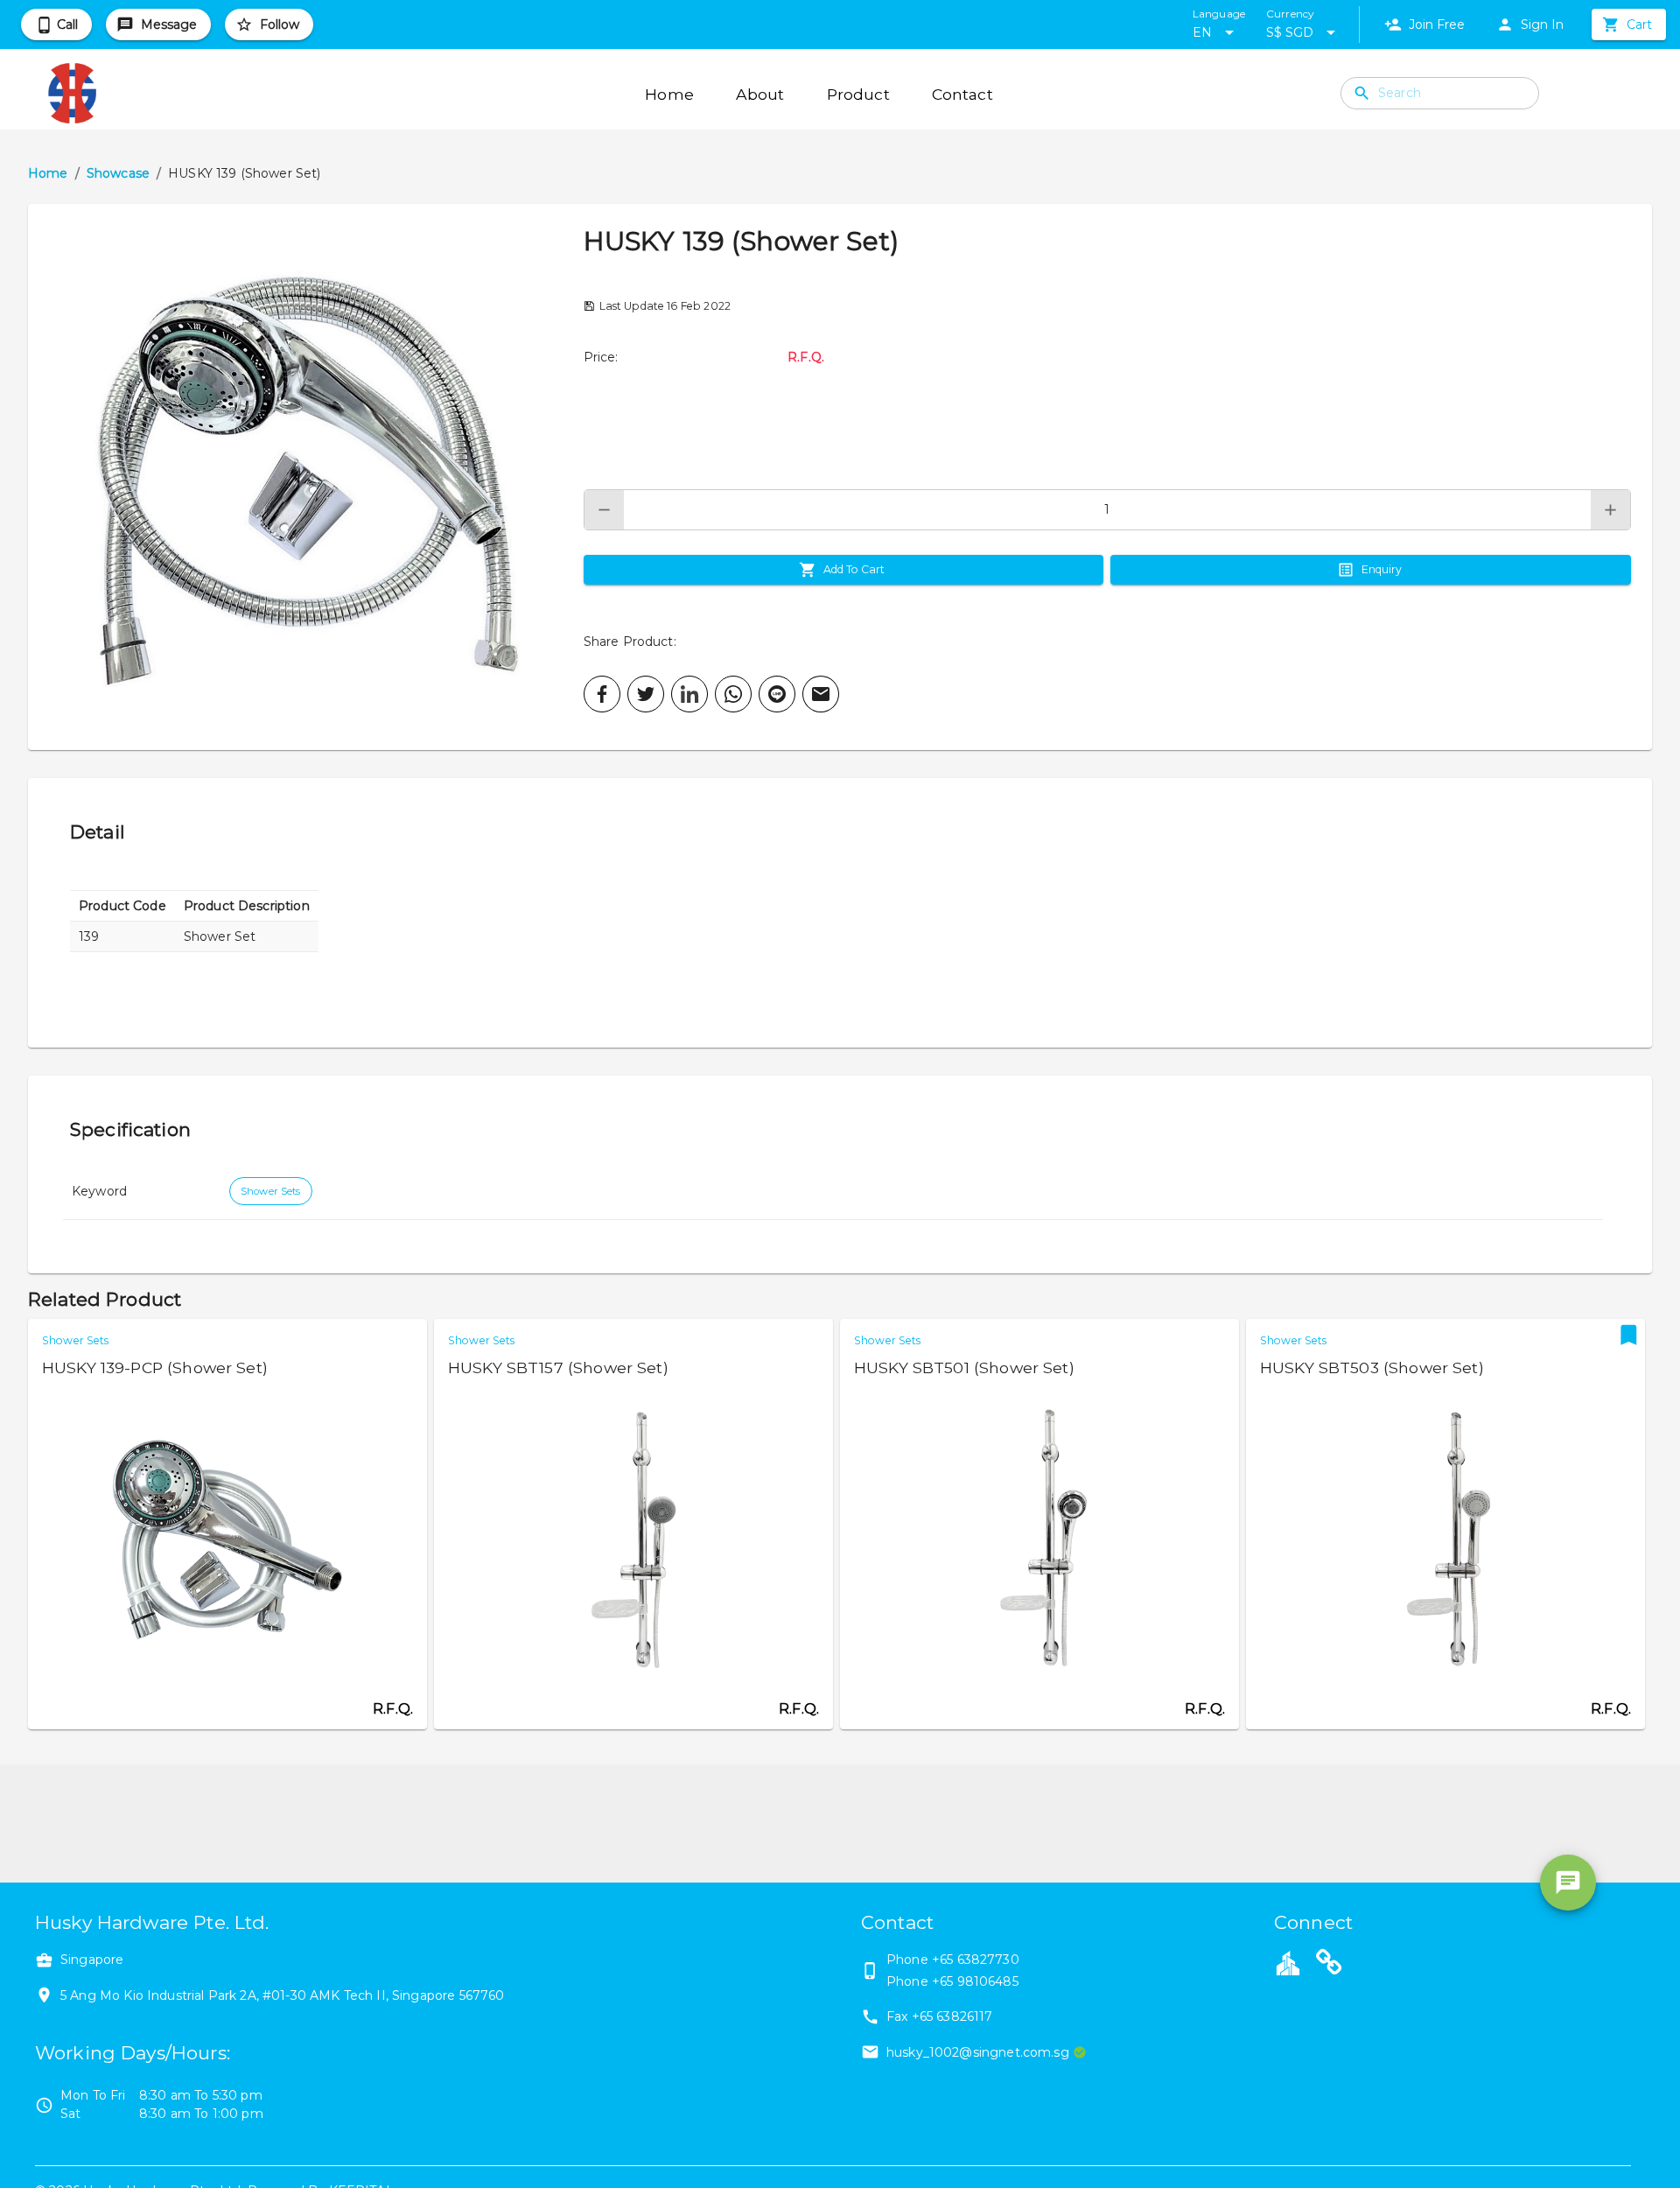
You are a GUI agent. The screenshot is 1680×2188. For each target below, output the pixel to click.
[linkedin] (689, 694)
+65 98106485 (975, 1981)
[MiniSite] (1329, 1965)
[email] (821, 694)
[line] (777, 694)
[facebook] (602, 694)
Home (48, 173)
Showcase (118, 173)
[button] (306, 477)
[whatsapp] (733, 694)
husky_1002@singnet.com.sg (978, 2052)
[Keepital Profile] (1288, 1962)
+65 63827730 (976, 1960)
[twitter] (646, 694)
